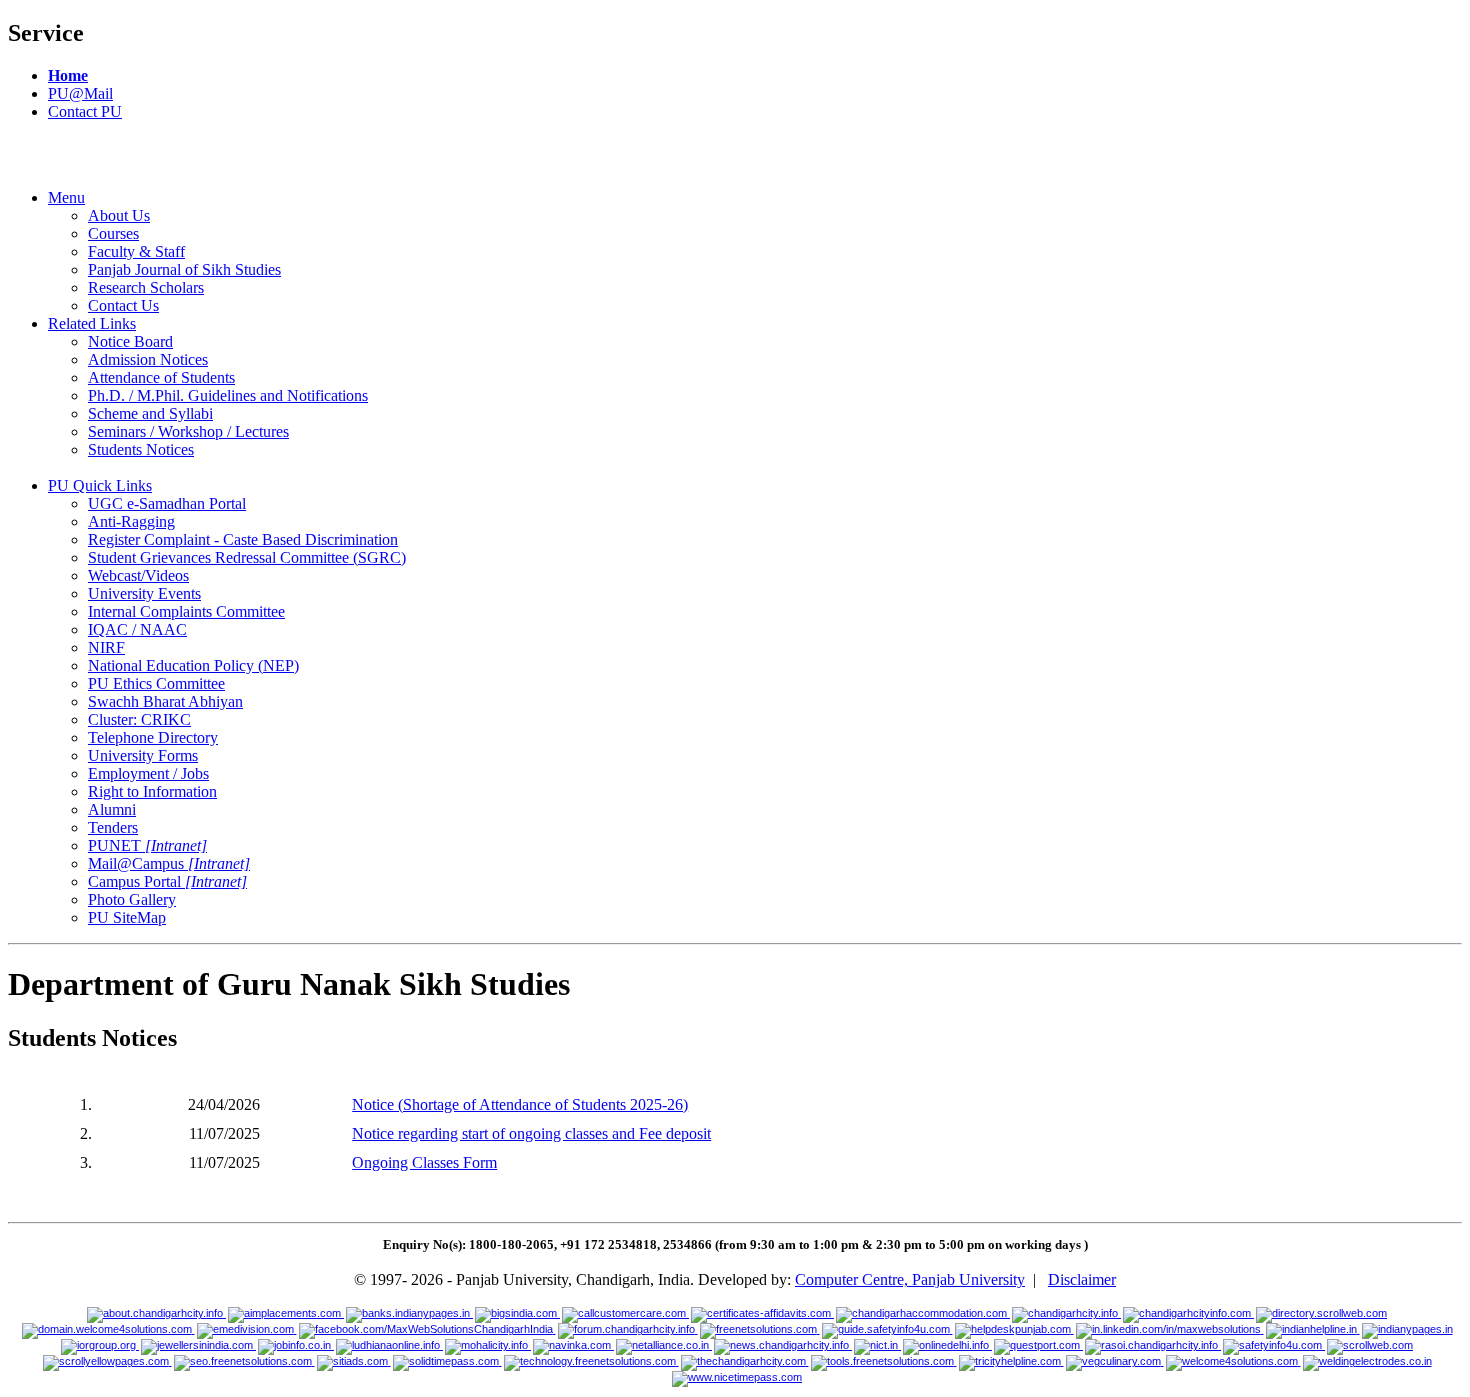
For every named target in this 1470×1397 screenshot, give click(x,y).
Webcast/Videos (138, 575)
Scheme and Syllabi (150, 413)
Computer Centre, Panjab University (910, 1279)
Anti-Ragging (131, 521)
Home (68, 75)
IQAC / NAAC (137, 629)
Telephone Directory (153, 737)
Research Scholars (146, 287)
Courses (113, 233)
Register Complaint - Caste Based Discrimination (243, 539)
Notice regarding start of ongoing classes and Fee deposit (531, 1133)
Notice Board (130, 341)
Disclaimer (1082, 1279)
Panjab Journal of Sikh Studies (184, 269)
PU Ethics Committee (156, 683)
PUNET (147, 845)
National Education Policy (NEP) (193, 665)
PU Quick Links (100, 485)
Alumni (112, 809)
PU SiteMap (127, 917)
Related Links (92, 323)
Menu (66, 197)
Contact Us (123, 305)
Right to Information (152, 791)
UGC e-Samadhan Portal (167, 503)
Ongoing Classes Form (424, 1162)
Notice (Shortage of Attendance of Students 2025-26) (520, 1104)
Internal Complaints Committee (186, 611)
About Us (119, 215)
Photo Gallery (132, 899)
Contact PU (85, 111)
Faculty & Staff (136, 251)
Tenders (113, 827)
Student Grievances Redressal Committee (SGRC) (247, 557)
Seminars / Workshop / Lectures (188, 431)
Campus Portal (167, 881)
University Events (144, 593)
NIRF (106, 647)
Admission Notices (148, 359)
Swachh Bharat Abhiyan (165, 701)
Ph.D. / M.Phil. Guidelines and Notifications (228, 395)
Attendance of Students (161, 377)
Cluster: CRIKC (139, 719)
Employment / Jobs (148, 773)
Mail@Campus (169, 863)
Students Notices (141, 449)
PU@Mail (80, 93)
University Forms (143, 755)
